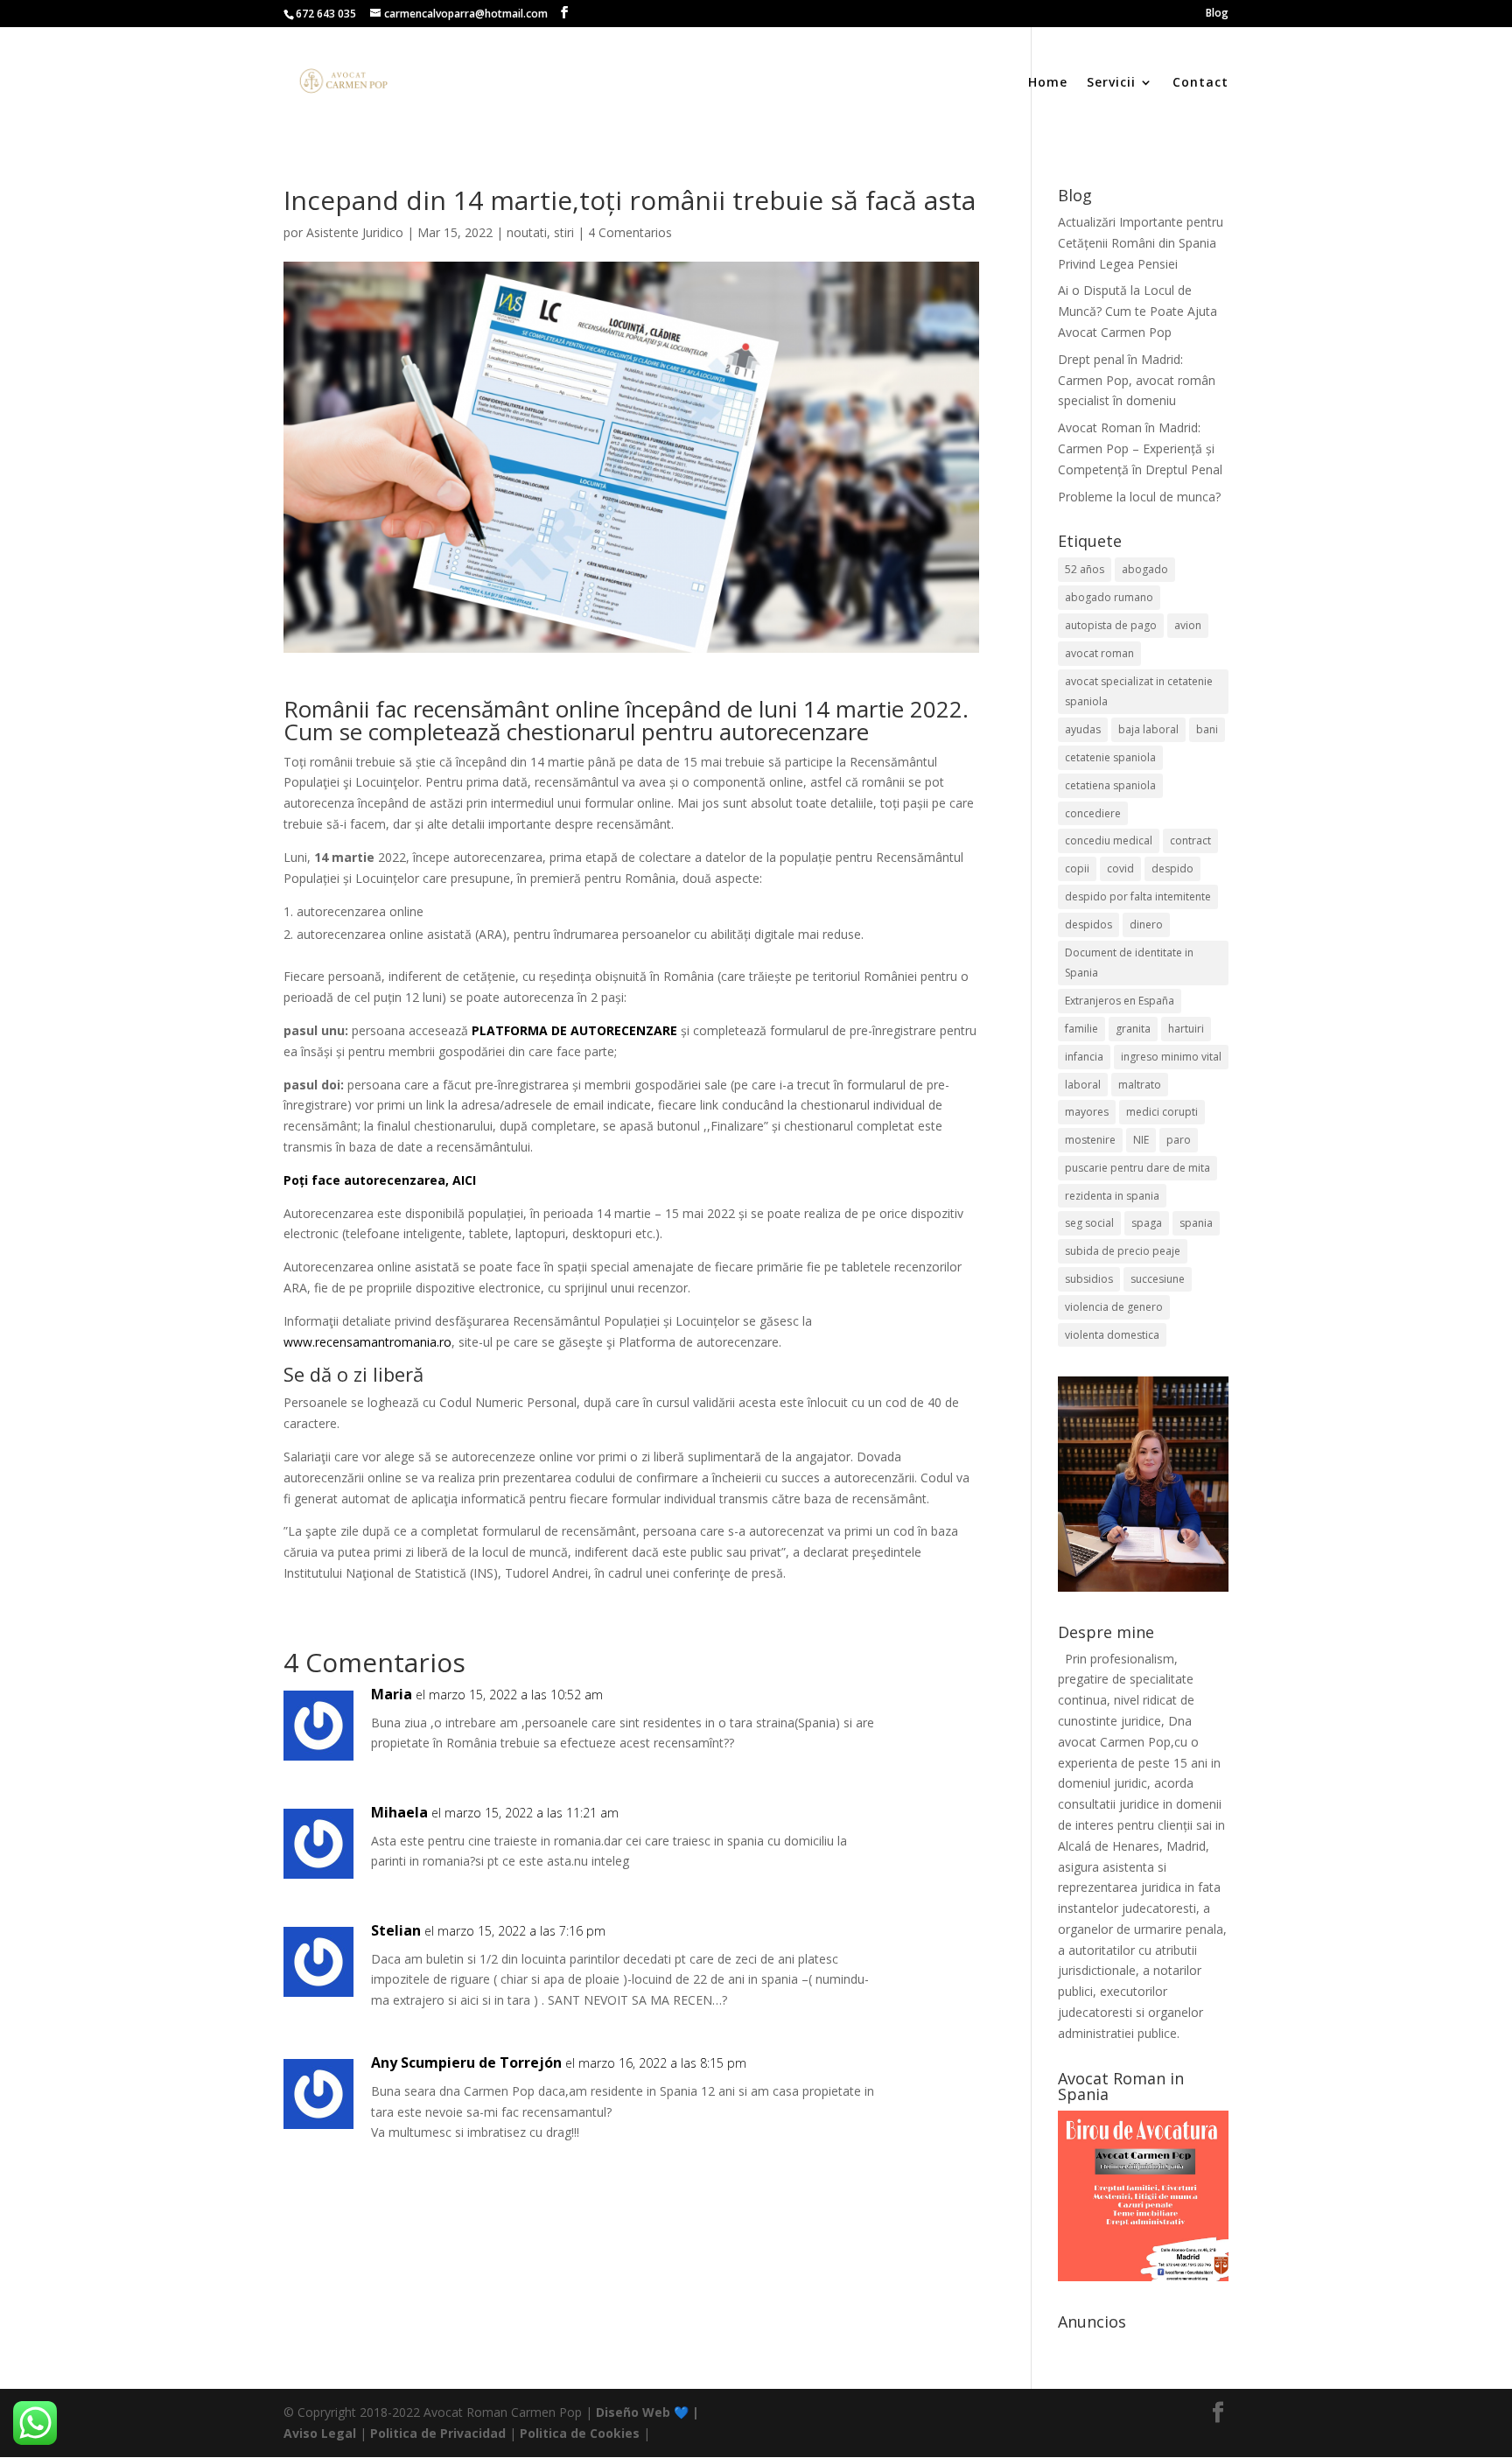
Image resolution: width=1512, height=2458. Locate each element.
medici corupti (1162, 1112)
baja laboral (1148, 729)
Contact (1200, 83)
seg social (1089, 1223)
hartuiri (1186, 1029)
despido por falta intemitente (1138, 896)
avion (1188, 625)
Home (1048, 83)
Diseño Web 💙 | (647, 2412)
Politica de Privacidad (438, 2433)
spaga (1147, 1223)
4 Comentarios (630, 232)
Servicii (1111, 83)
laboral (1083, 1085)
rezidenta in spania (1112, 1196)
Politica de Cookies (580, 2433)
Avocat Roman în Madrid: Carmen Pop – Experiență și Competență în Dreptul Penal (1140, 448)
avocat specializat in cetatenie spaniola (1139, 692)
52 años (1085, 569)
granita (1133, 1029)
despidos (1088, 924)
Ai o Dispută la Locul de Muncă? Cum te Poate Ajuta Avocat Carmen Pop (1137, 311)
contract (1190, 840)
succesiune (1158, 1279)
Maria (392, 1694)
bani (1207, 729)
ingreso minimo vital (1171, 1057)
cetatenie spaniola (1110, 757)
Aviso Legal (320, 2433)
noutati (527, 232)
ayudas (1083, 729)
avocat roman (1099, 653)
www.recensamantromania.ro (367, 1342)
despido (1172, 868)
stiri (564, 232)
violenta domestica (1112, 1335)
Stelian (396, 1930)
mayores (1087, 1112)
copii (1077, 868)
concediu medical (1109, 840)
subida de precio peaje (1123, 1251)
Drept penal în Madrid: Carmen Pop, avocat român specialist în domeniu (1137, 380)
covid (1120, 868)
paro (1179, 1140)
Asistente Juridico (355, 232)
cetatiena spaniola (1110, 785)
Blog (1217, 14)
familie (1081, 1029)
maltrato (1140, 1085)
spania (1196, 1223)
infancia (1084, 1057)
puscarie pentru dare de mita (1137, 1168)
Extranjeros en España (1120, 1001)
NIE (1141, 1140)
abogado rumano (1109, 597)
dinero (1146, 924)
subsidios (1089, 1279)
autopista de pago (1111, 625)
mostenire (1090, 1140)
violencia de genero (1114, 1307)
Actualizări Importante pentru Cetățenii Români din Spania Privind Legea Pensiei (1141, 243)
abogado (1145, 569)
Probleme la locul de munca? (1139, 497)
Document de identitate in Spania (1129, 963)
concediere (1093, 813)
